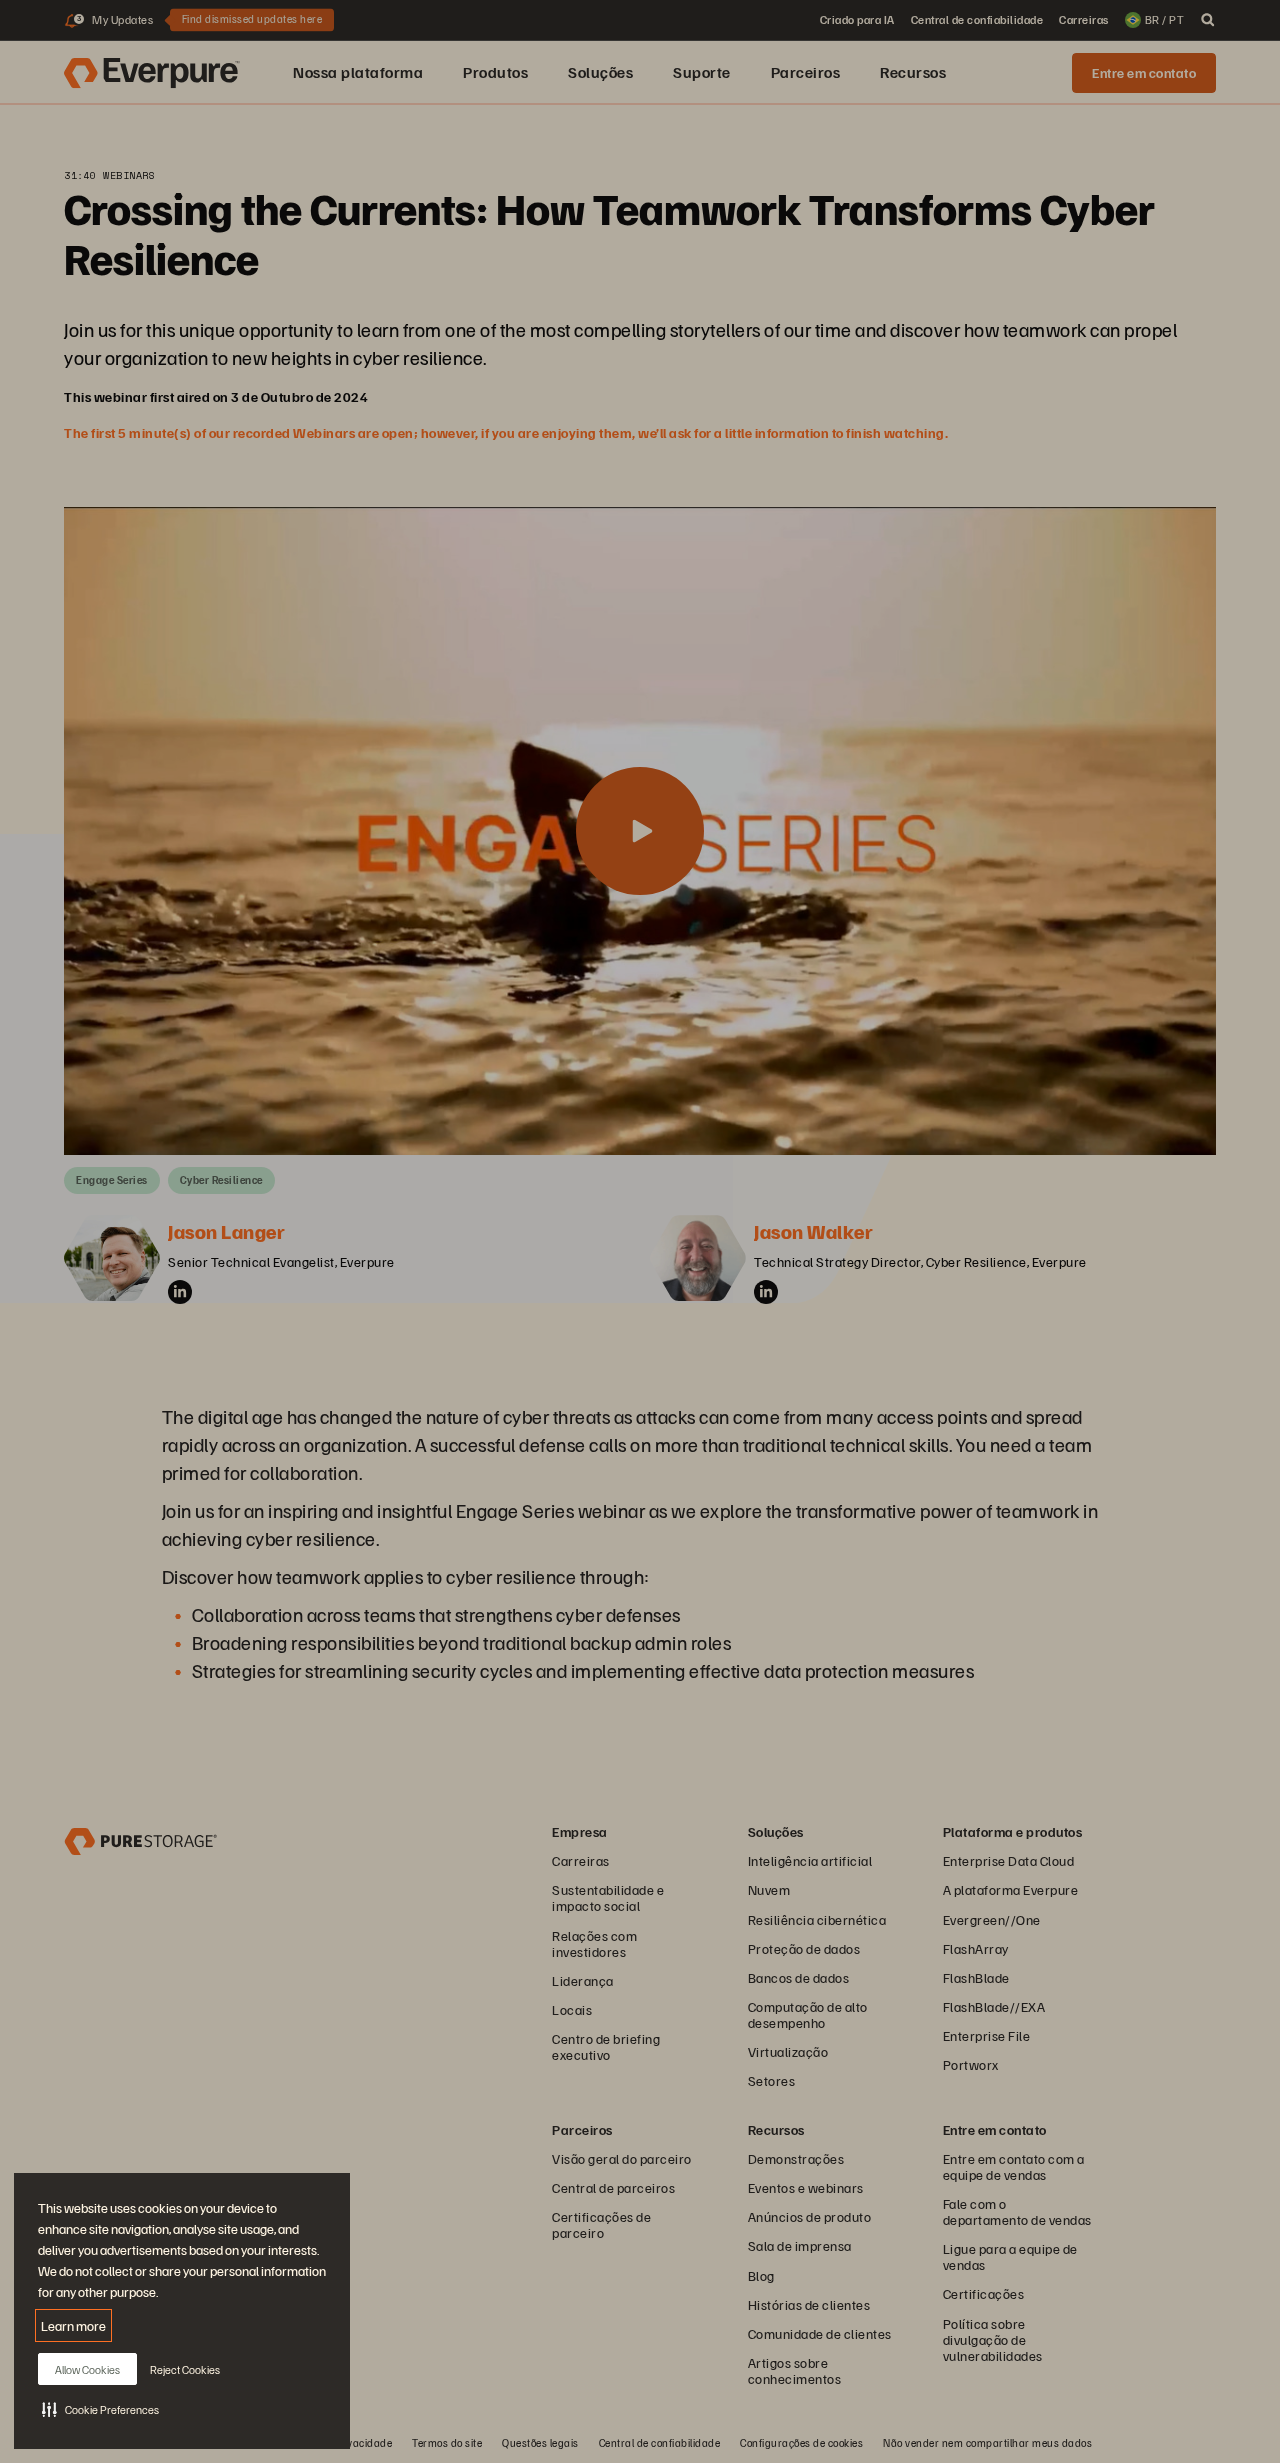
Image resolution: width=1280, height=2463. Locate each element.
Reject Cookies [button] (185, 2369)
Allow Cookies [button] (87, 2369)
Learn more (73, 2325)
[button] (100, 2409)
